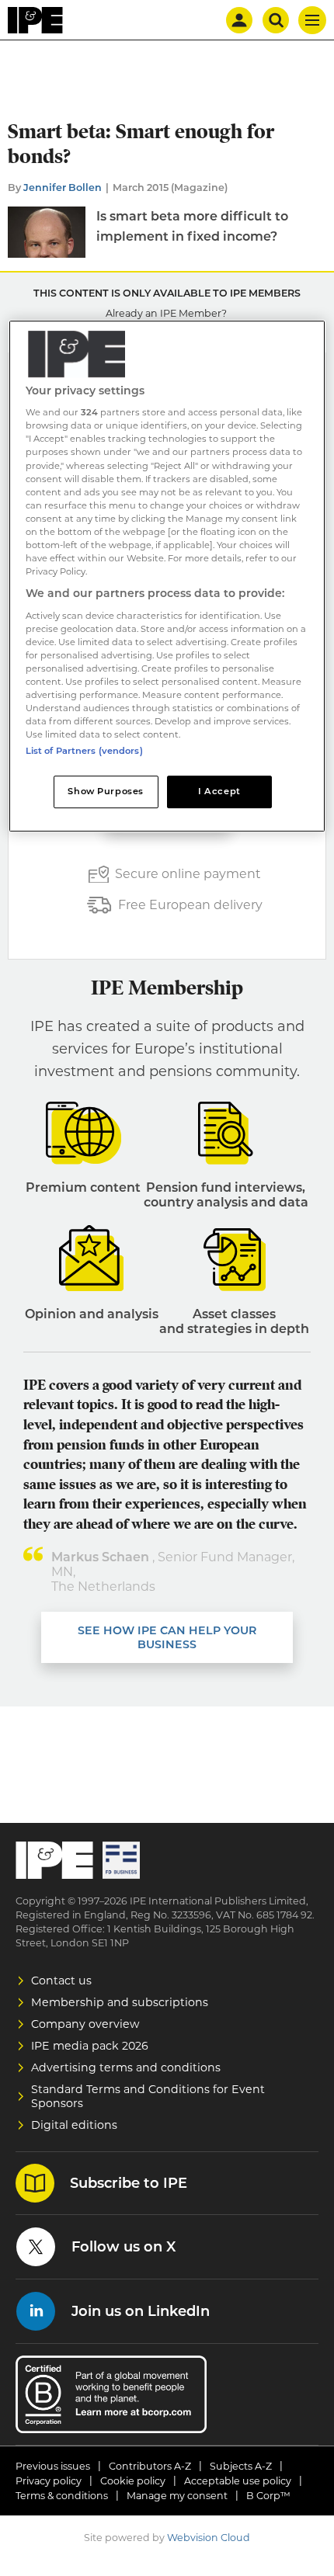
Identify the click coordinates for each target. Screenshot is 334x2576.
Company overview (85, 2024)
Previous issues (53, 2466)
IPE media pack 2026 (90, 2046)
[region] (167, 576)
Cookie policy (133, 2481)
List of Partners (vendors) (84, 751)
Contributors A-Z (150, 2466)
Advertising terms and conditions (126, 2067)
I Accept (219, 791)
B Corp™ (268, 2496)
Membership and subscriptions (120, 2002)
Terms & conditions (62, 2496)
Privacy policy (49, 2481)
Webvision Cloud (209, 2538)
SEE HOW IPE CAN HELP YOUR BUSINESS (167, 1637)
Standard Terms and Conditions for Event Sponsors (148, 2096)
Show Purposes (105, 791)
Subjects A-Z (241, 2466)
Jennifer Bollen (63, 187)
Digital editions (74, 2125)
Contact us (61, 1981)
